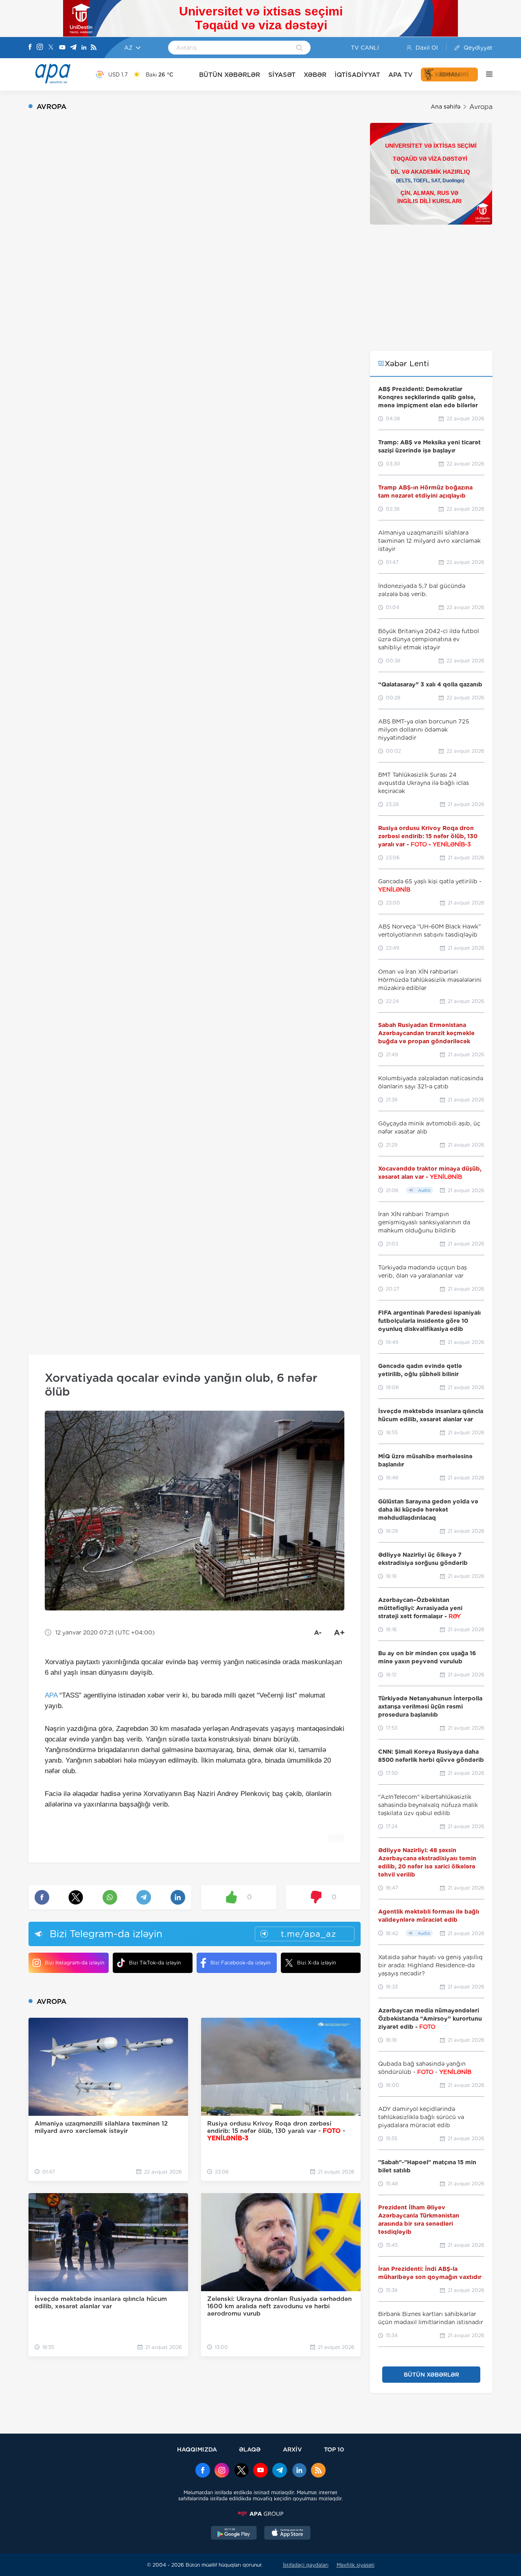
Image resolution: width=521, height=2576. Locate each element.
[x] (241, 2471)
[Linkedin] (84, 48)
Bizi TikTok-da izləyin (155, 1963)
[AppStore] (287, 2534)
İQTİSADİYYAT (357, 75)
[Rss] (94, 48)
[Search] (299, 48)
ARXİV (292, 2449)
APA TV (401, 75)
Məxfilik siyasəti (356, 2565)
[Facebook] (30, 48)
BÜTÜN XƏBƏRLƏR (230, 75)
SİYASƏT (282, 75)
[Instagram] (40, 48)
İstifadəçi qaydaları (306, 2565)
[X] (51, 48)
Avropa (481, 107)
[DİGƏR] (485, 74)
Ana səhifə (445, 107)
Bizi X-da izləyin (316, 1963)
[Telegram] (73, 48)
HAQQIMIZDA (197, 2449)
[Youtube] (62, 48)
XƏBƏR (315, 75)
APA (51, 1695)
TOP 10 (334, 2449)
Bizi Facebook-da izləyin (240, 1963)
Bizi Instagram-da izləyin (74, 1963)
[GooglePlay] (234, 2534)
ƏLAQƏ (250, 2449)
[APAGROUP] (260, 2514)
